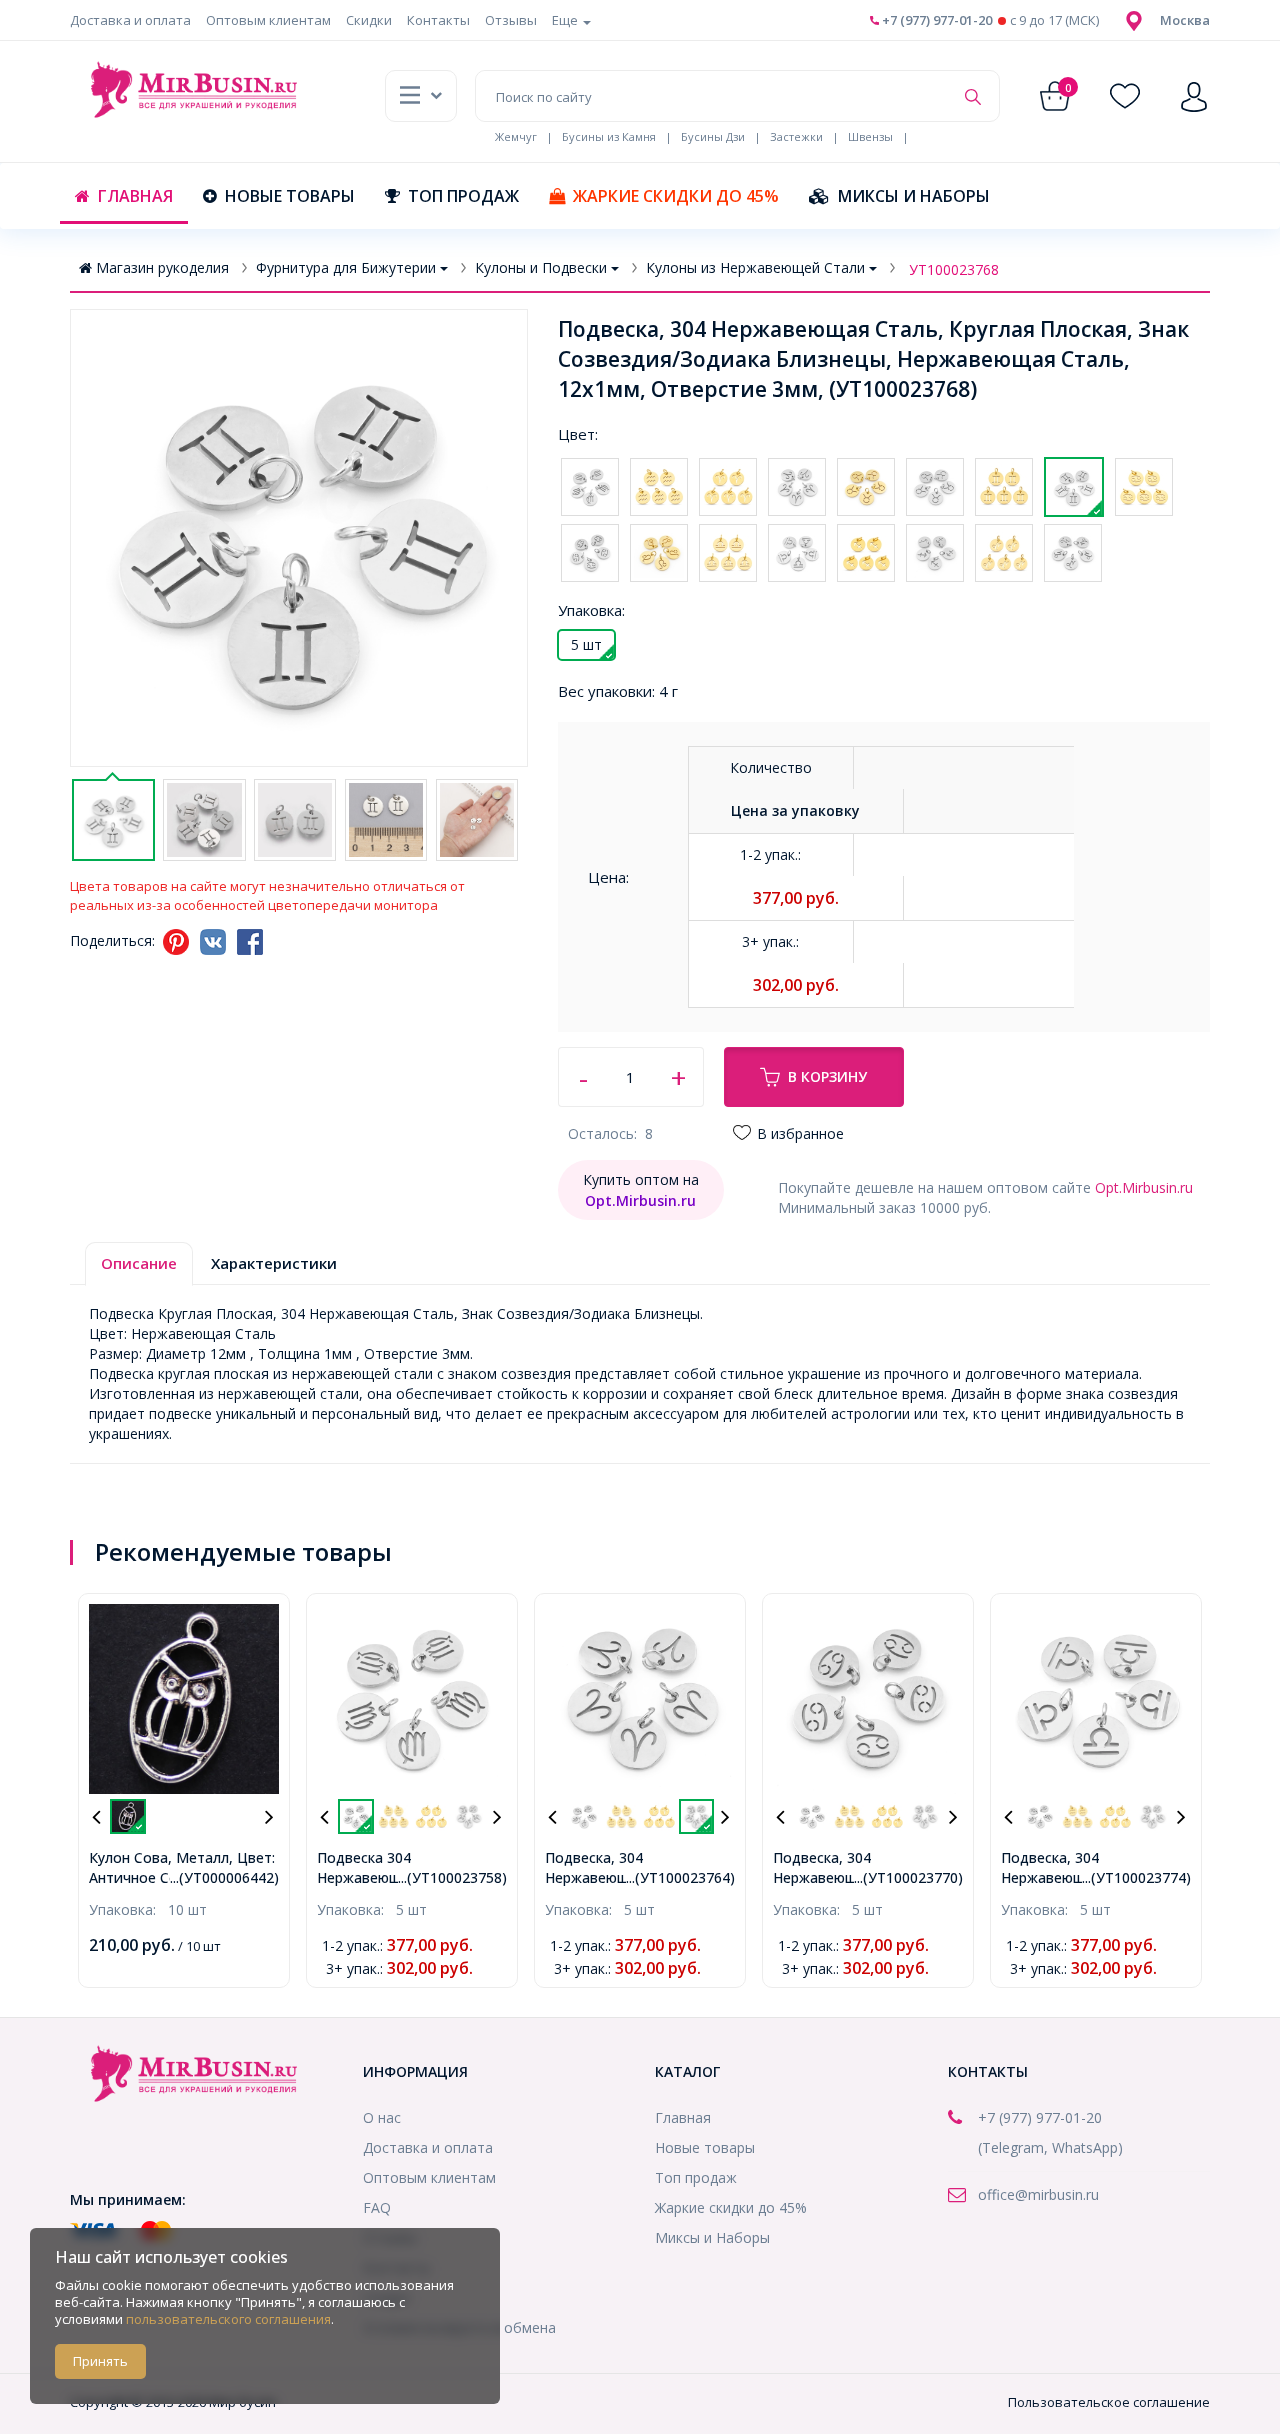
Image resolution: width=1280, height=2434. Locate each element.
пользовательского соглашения (228, 2319)
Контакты (438, 20)
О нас (382, 2117)
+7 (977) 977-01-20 (935, 20)
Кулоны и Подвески (541, 267)
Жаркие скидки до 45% (676, 196)
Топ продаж (463, 196)
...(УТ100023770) (908, 1877)
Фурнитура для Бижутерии (346, 267)
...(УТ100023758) (452, 1877)
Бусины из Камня (609, 136)
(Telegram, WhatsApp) (1050, 2147)
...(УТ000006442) (224, 1877)
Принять (100, 2361)
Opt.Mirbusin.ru (1144, 1187)
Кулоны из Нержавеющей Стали (755, 267)
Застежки (796, 136)
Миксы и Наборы (914, 196)
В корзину (827, 1076)
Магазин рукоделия (162, 267)
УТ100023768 (954, 269)
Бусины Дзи (713, 136)
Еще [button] (566, 20)
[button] (1185, 20)
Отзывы (511, 20)
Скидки (369, 20)
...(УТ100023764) (680, 1877)
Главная (135, 196)
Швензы (870, 136)
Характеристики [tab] (274, 1263)
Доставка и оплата (130, 20)
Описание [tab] (139, 1263)
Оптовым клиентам (268, 20)
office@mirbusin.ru (1038, 2194)
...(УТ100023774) (1136, 1877)
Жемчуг (516, 136)
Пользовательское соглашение (1109, 2402)
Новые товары (290, 196)
